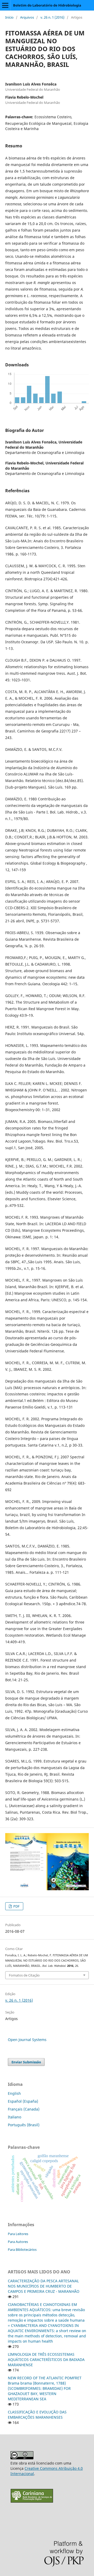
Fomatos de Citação (24, 1975)
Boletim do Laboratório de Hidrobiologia (47, 5)
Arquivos (27, 17)
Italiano (14, 2117)
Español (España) (23, 2101)
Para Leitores (18, 2234)
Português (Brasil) (24, 2125)
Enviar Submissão (26, 2062)
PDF (16, 1906)
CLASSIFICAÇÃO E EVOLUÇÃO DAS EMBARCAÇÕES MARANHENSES (37, 2415)
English (14, 2093)
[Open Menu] (5, 5)
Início (9, 17)
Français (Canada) (24, 2109)
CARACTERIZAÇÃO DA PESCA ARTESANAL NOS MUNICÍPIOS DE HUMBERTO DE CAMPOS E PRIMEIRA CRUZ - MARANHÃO (44, 2286)
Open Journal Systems (27, 2040)
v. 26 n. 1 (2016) (52, 17)
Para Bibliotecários (22, 2250)
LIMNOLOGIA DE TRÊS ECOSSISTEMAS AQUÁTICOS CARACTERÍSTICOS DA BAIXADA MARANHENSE (46, 2360)
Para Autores (18, 2242)
